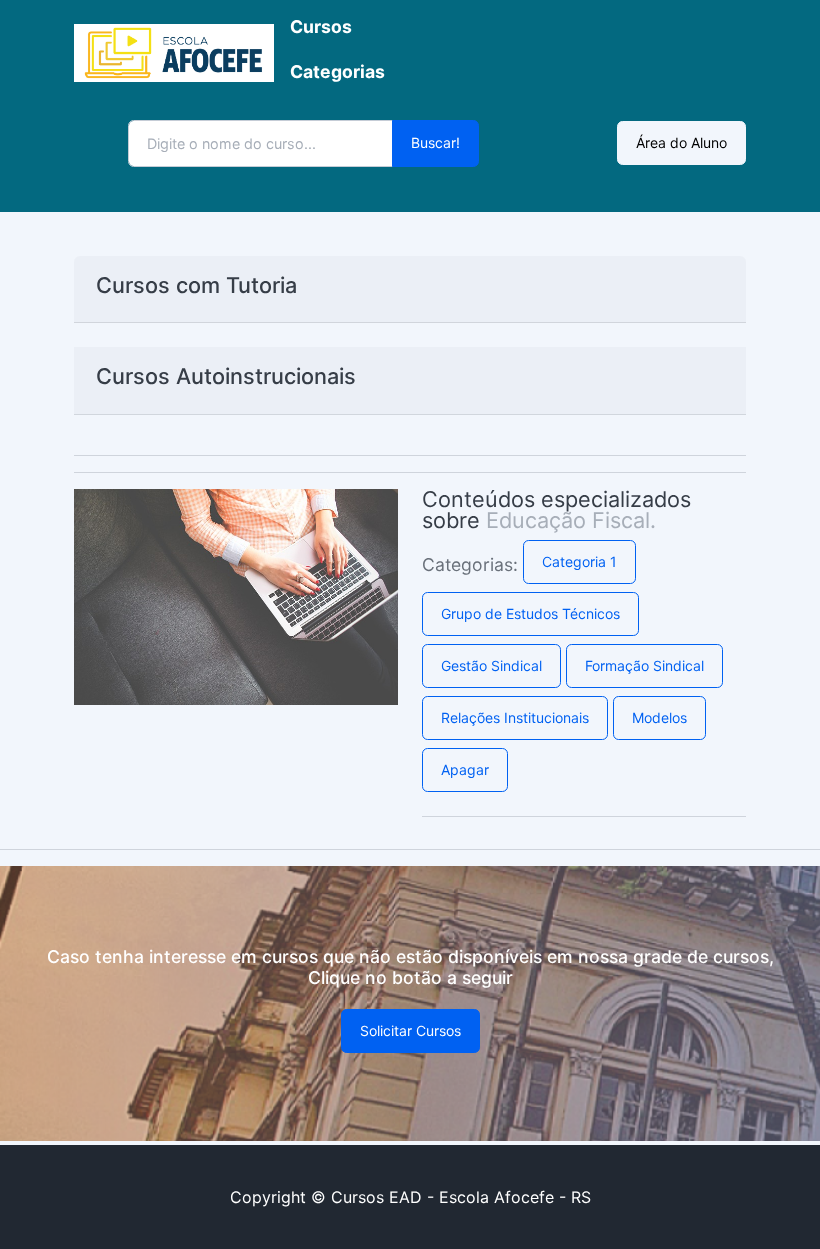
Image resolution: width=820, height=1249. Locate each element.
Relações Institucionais (515, 717)
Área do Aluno (681, 142)
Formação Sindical (644, 665)
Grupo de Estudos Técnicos (530, 613)
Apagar (465, 769)
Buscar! (435, 142)
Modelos (659, 717)
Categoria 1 (579, 561)
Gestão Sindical (491, 665)
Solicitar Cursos (410, 1030)
